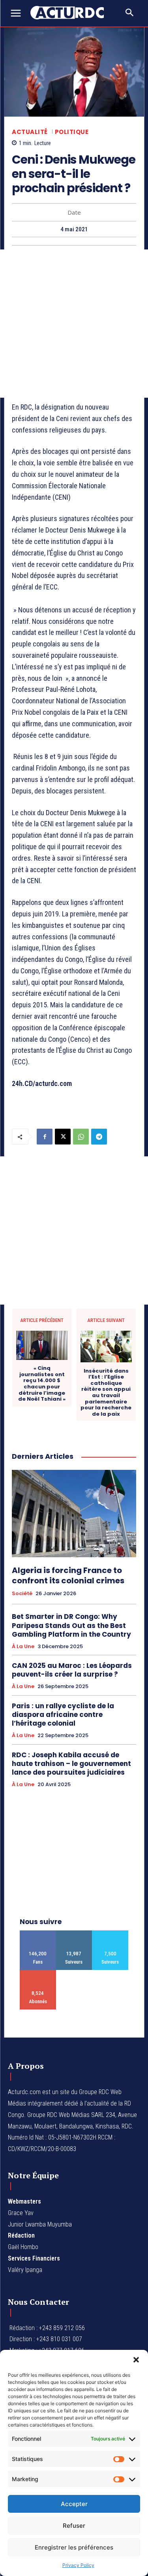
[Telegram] (99, 1137)
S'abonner (38, 1973)
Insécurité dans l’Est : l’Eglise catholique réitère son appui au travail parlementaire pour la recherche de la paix (106, 1393)
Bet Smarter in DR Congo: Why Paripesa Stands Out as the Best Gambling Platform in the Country (71, 1625)
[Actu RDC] (71, 13)
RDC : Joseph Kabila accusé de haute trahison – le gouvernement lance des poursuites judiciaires (71, 1764)
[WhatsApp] (81, 1137)
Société (22, 1594)
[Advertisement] (74, 324)
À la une (23, 1647)
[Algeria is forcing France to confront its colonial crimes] (74, 1514)
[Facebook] (45, 1137)
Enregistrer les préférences (74, 2547)
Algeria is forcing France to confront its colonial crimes (68, 1575)
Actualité (30, 132)
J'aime (38, 1933)
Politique (72, 132)
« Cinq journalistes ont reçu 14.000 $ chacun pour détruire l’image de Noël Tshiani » (42, 1384)
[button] (136, 2360)
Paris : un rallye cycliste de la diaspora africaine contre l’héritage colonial (63, 1715)
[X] (63, 1137)
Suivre (74, 1933)
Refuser (74, 2526)
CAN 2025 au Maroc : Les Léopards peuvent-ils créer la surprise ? (72, 1670)
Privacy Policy (78, 2565)
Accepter (74, 2504)
